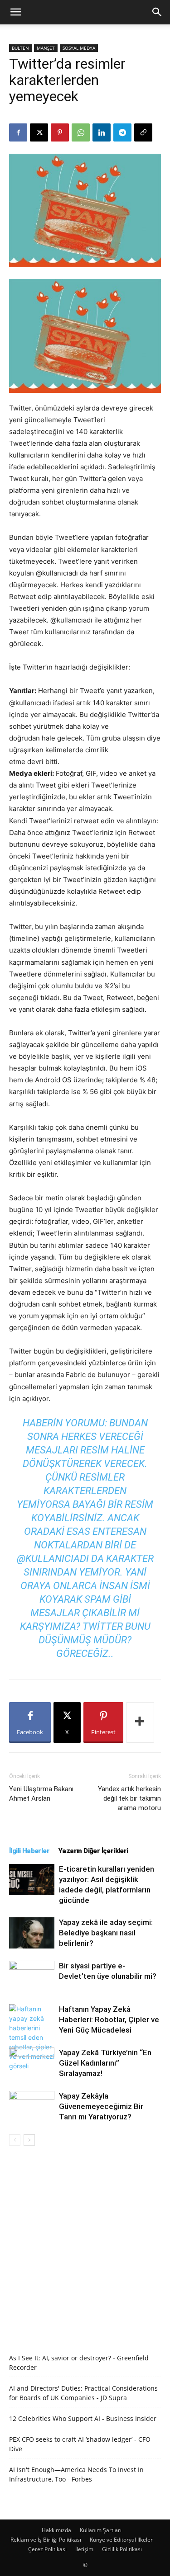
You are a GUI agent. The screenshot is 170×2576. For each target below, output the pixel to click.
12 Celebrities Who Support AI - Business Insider (83, 2418)
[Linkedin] (102, 132)
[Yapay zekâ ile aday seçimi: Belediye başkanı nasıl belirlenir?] (32, 1933)
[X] (39, 132)
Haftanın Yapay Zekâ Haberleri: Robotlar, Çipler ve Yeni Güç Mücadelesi (109, 2019)
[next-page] (29, 2140)
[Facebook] (18, 132)
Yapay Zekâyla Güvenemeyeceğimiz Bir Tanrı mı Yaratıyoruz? (101, 2106)
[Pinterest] (60, 132)
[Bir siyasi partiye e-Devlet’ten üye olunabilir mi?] (32, 1976)
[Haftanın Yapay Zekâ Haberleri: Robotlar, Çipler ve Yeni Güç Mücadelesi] (32, 2037)
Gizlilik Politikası (122, 2549)
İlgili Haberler (29, 1851)
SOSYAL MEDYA (79, 48)
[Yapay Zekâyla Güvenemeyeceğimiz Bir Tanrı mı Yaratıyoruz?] (32, 2107)
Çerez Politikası (47, 2549)
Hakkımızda (56, 2530)
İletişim (84, 2549)
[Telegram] (122, 132)
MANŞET (46, 48)
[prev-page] (15, 2140)
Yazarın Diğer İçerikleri (93, 1851)
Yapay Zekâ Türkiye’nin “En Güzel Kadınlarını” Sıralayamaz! (105, 2063)
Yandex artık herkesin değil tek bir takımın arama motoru (129, 1798)
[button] (15, 12)
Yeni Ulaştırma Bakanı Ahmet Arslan (41, 1794)
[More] (140, 1722)
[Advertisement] (85, 2245)
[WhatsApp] (81, 132)
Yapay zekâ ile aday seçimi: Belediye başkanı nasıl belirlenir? (106, 1933)
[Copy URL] (143, 132)
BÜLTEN (20, 48)
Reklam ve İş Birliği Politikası (46, 2540)
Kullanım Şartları (101, 2530)
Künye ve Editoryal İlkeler (121, 2540)
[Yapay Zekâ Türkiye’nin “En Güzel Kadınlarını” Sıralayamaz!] (32, 2063)
